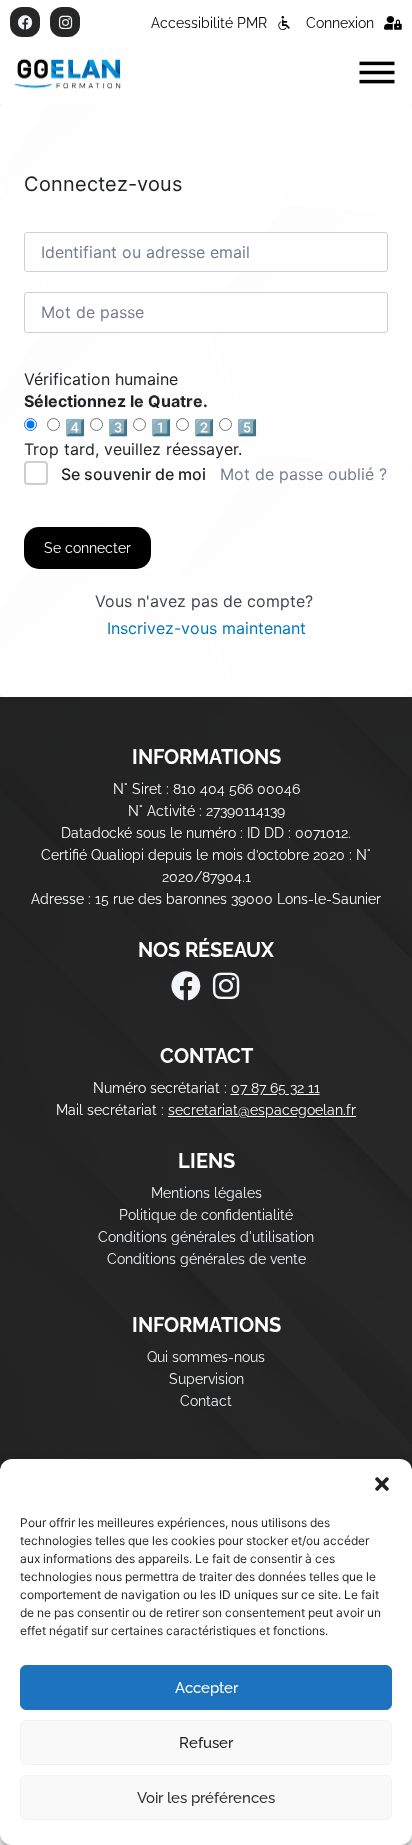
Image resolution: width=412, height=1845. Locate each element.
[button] (382, 1484)
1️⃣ (161, 427)
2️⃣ (204, 427)
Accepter (206, 1688)
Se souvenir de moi (133, 474)
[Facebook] (25, 22)
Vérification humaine (101, 379)
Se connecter (87, 548)
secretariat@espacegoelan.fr (262, 1110)
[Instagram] (65, 22)
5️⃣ (247, 427)
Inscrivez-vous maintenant (206, 628)
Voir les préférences (206, 1798)
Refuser (206, 1743)
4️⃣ (75, 427)
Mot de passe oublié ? (303, 474)
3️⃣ (118, 427)
